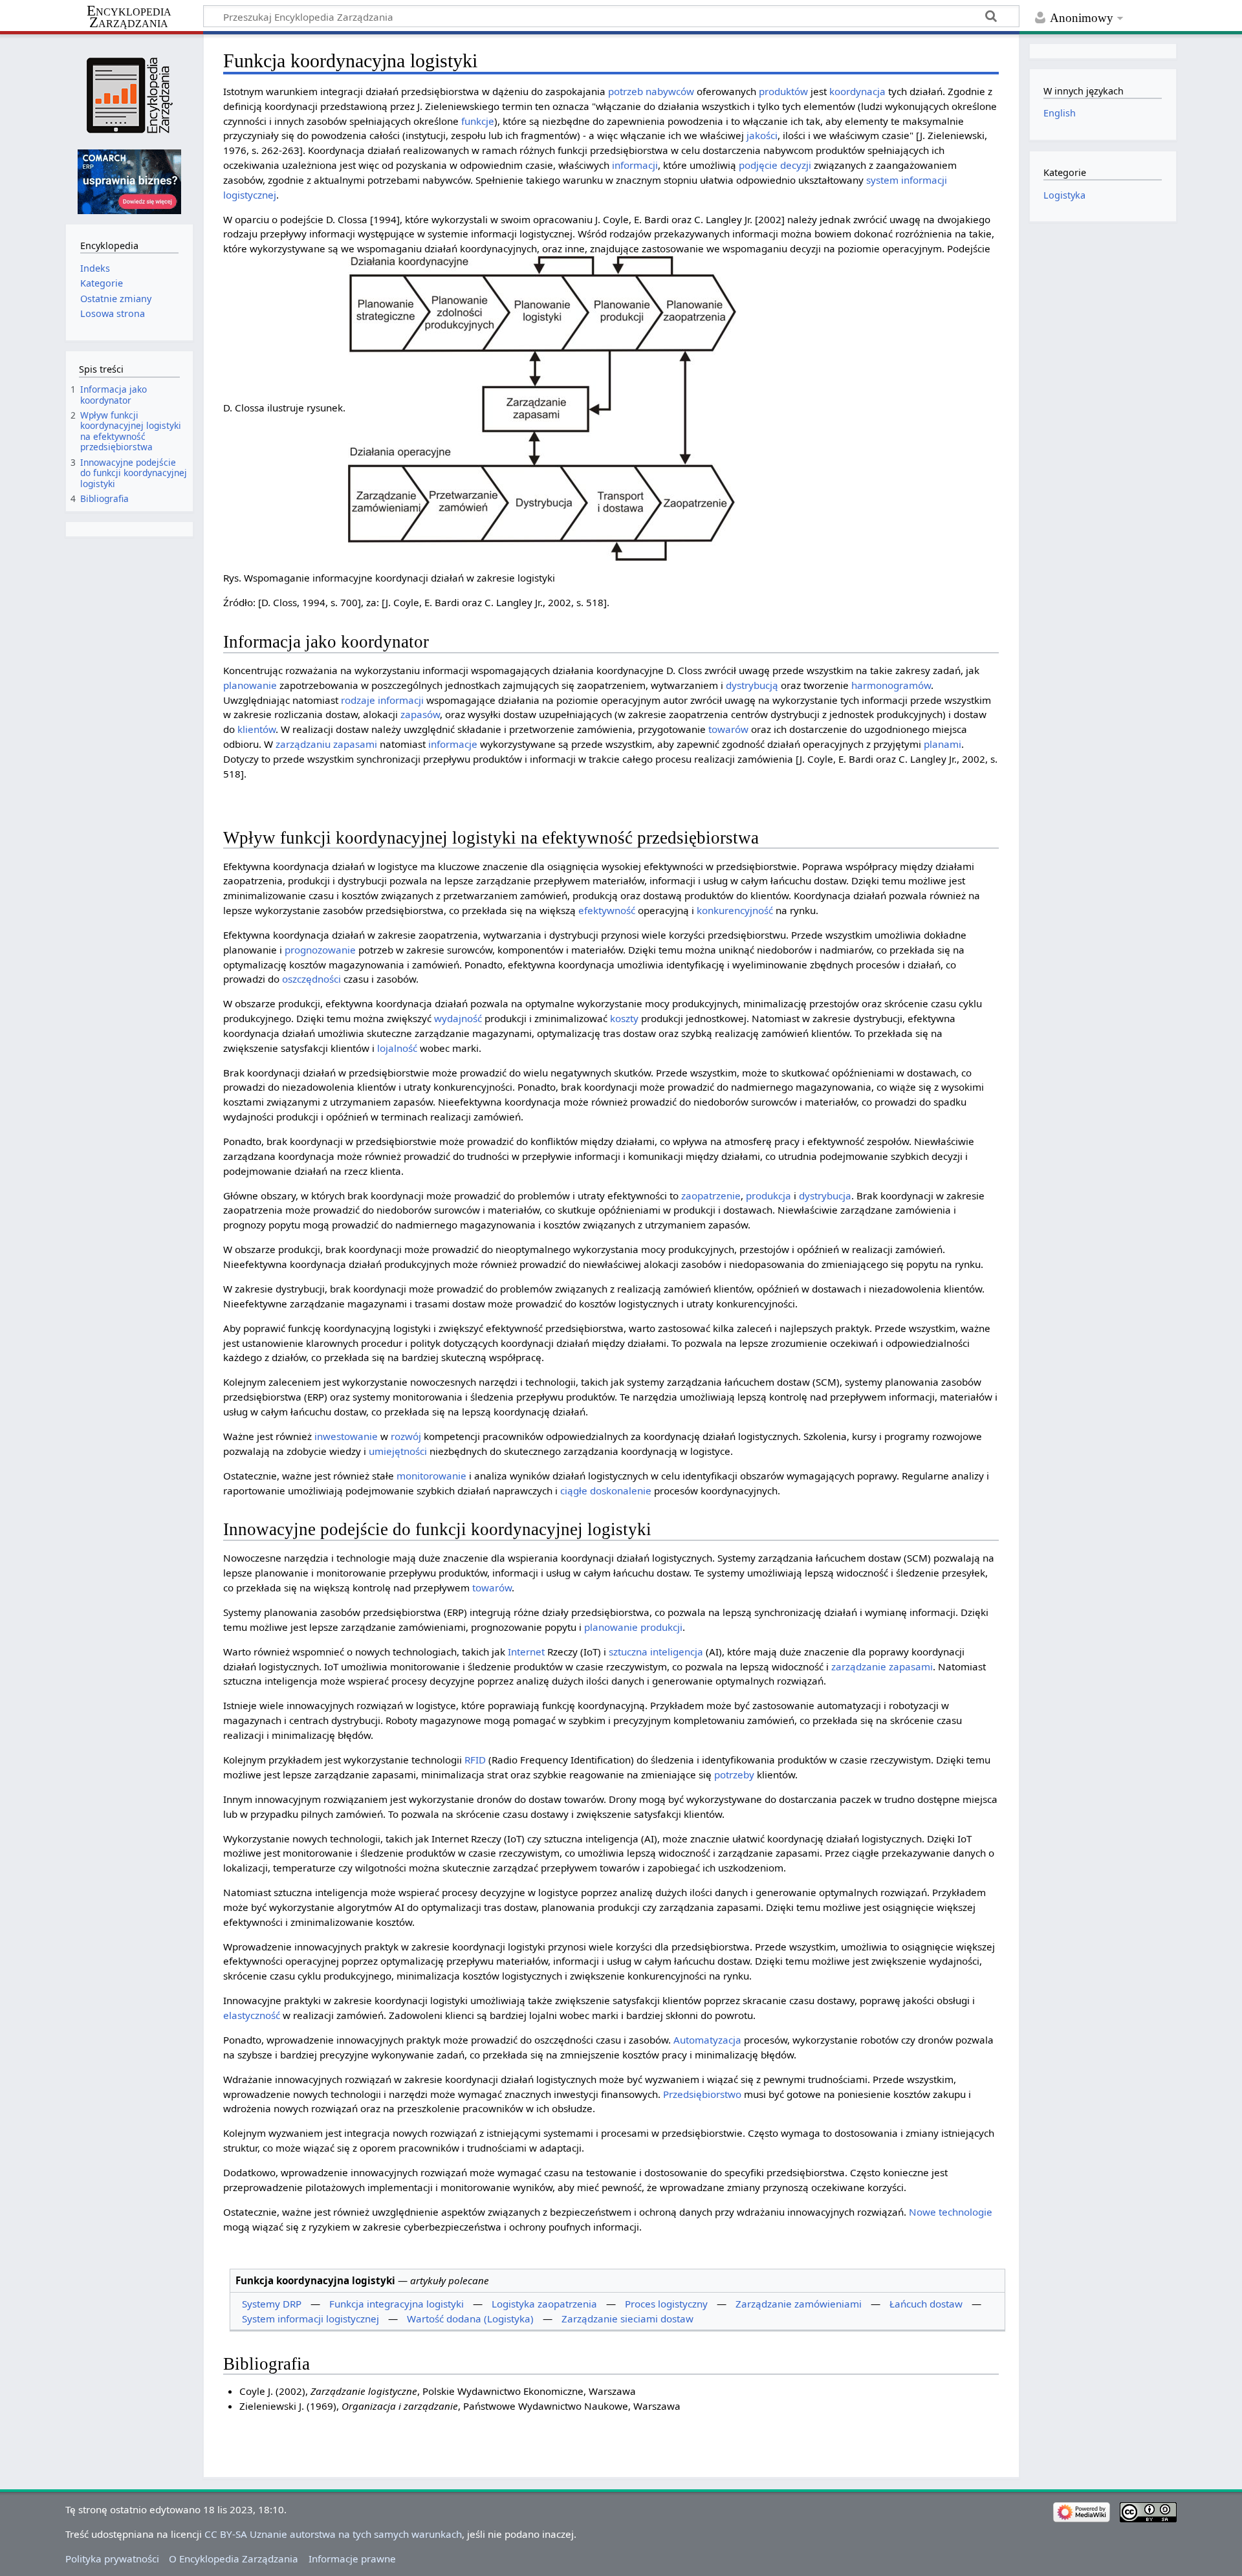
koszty (624, 1018)
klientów (256, 729)
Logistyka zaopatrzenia (544, 2304)
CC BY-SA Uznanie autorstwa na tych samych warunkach (333, 2534)
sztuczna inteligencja (656, 1652)
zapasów (420, 714)
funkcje (478, 121)
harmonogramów (891, 685)
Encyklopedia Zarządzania (129, 17)
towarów (728, 729)
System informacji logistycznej (310, 2319)
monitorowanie (431, 1476)
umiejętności (398, 1451)
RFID (475, 1760)
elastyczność (252, 2015)
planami (942, 744)
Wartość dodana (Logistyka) (470, 2319)
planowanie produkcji (633, 1627)
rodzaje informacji (382, 700)
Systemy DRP (272, 2304)
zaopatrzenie (711, 1195)
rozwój (406, 1436)
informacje (453, 744)
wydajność (458, 1018)
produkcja (768, 1195)
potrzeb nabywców (651, 91)
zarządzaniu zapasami (326, 744)
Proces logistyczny (666, 2304)
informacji (635, 165)
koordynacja (857, 91)
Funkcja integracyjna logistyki (397, 2304)
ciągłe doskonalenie (606, 1490)
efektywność (607, 910)
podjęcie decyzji (775, 165)
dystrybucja (825, 1195)
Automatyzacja (707, 2040)
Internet (526, 1652)
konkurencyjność (735, 910)
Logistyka (1064, 195)
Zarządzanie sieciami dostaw (627, 2319)
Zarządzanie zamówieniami (799, 2304)
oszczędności (311, 979)
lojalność (397, 1048)
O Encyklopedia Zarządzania (234, 2559)
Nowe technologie (951, 2212)
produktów (783, 91)
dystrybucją (752, 685)
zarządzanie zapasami (882, 1666)
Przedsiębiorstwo (702, 2094)
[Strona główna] (129, 95)
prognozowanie (320, 950)
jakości (762, 135)
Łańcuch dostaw (926, 2304)
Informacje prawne (352, 2559)
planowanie (250, 685)
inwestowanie (346, 1436)
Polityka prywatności (112, 2559)
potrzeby (734, 1774)
